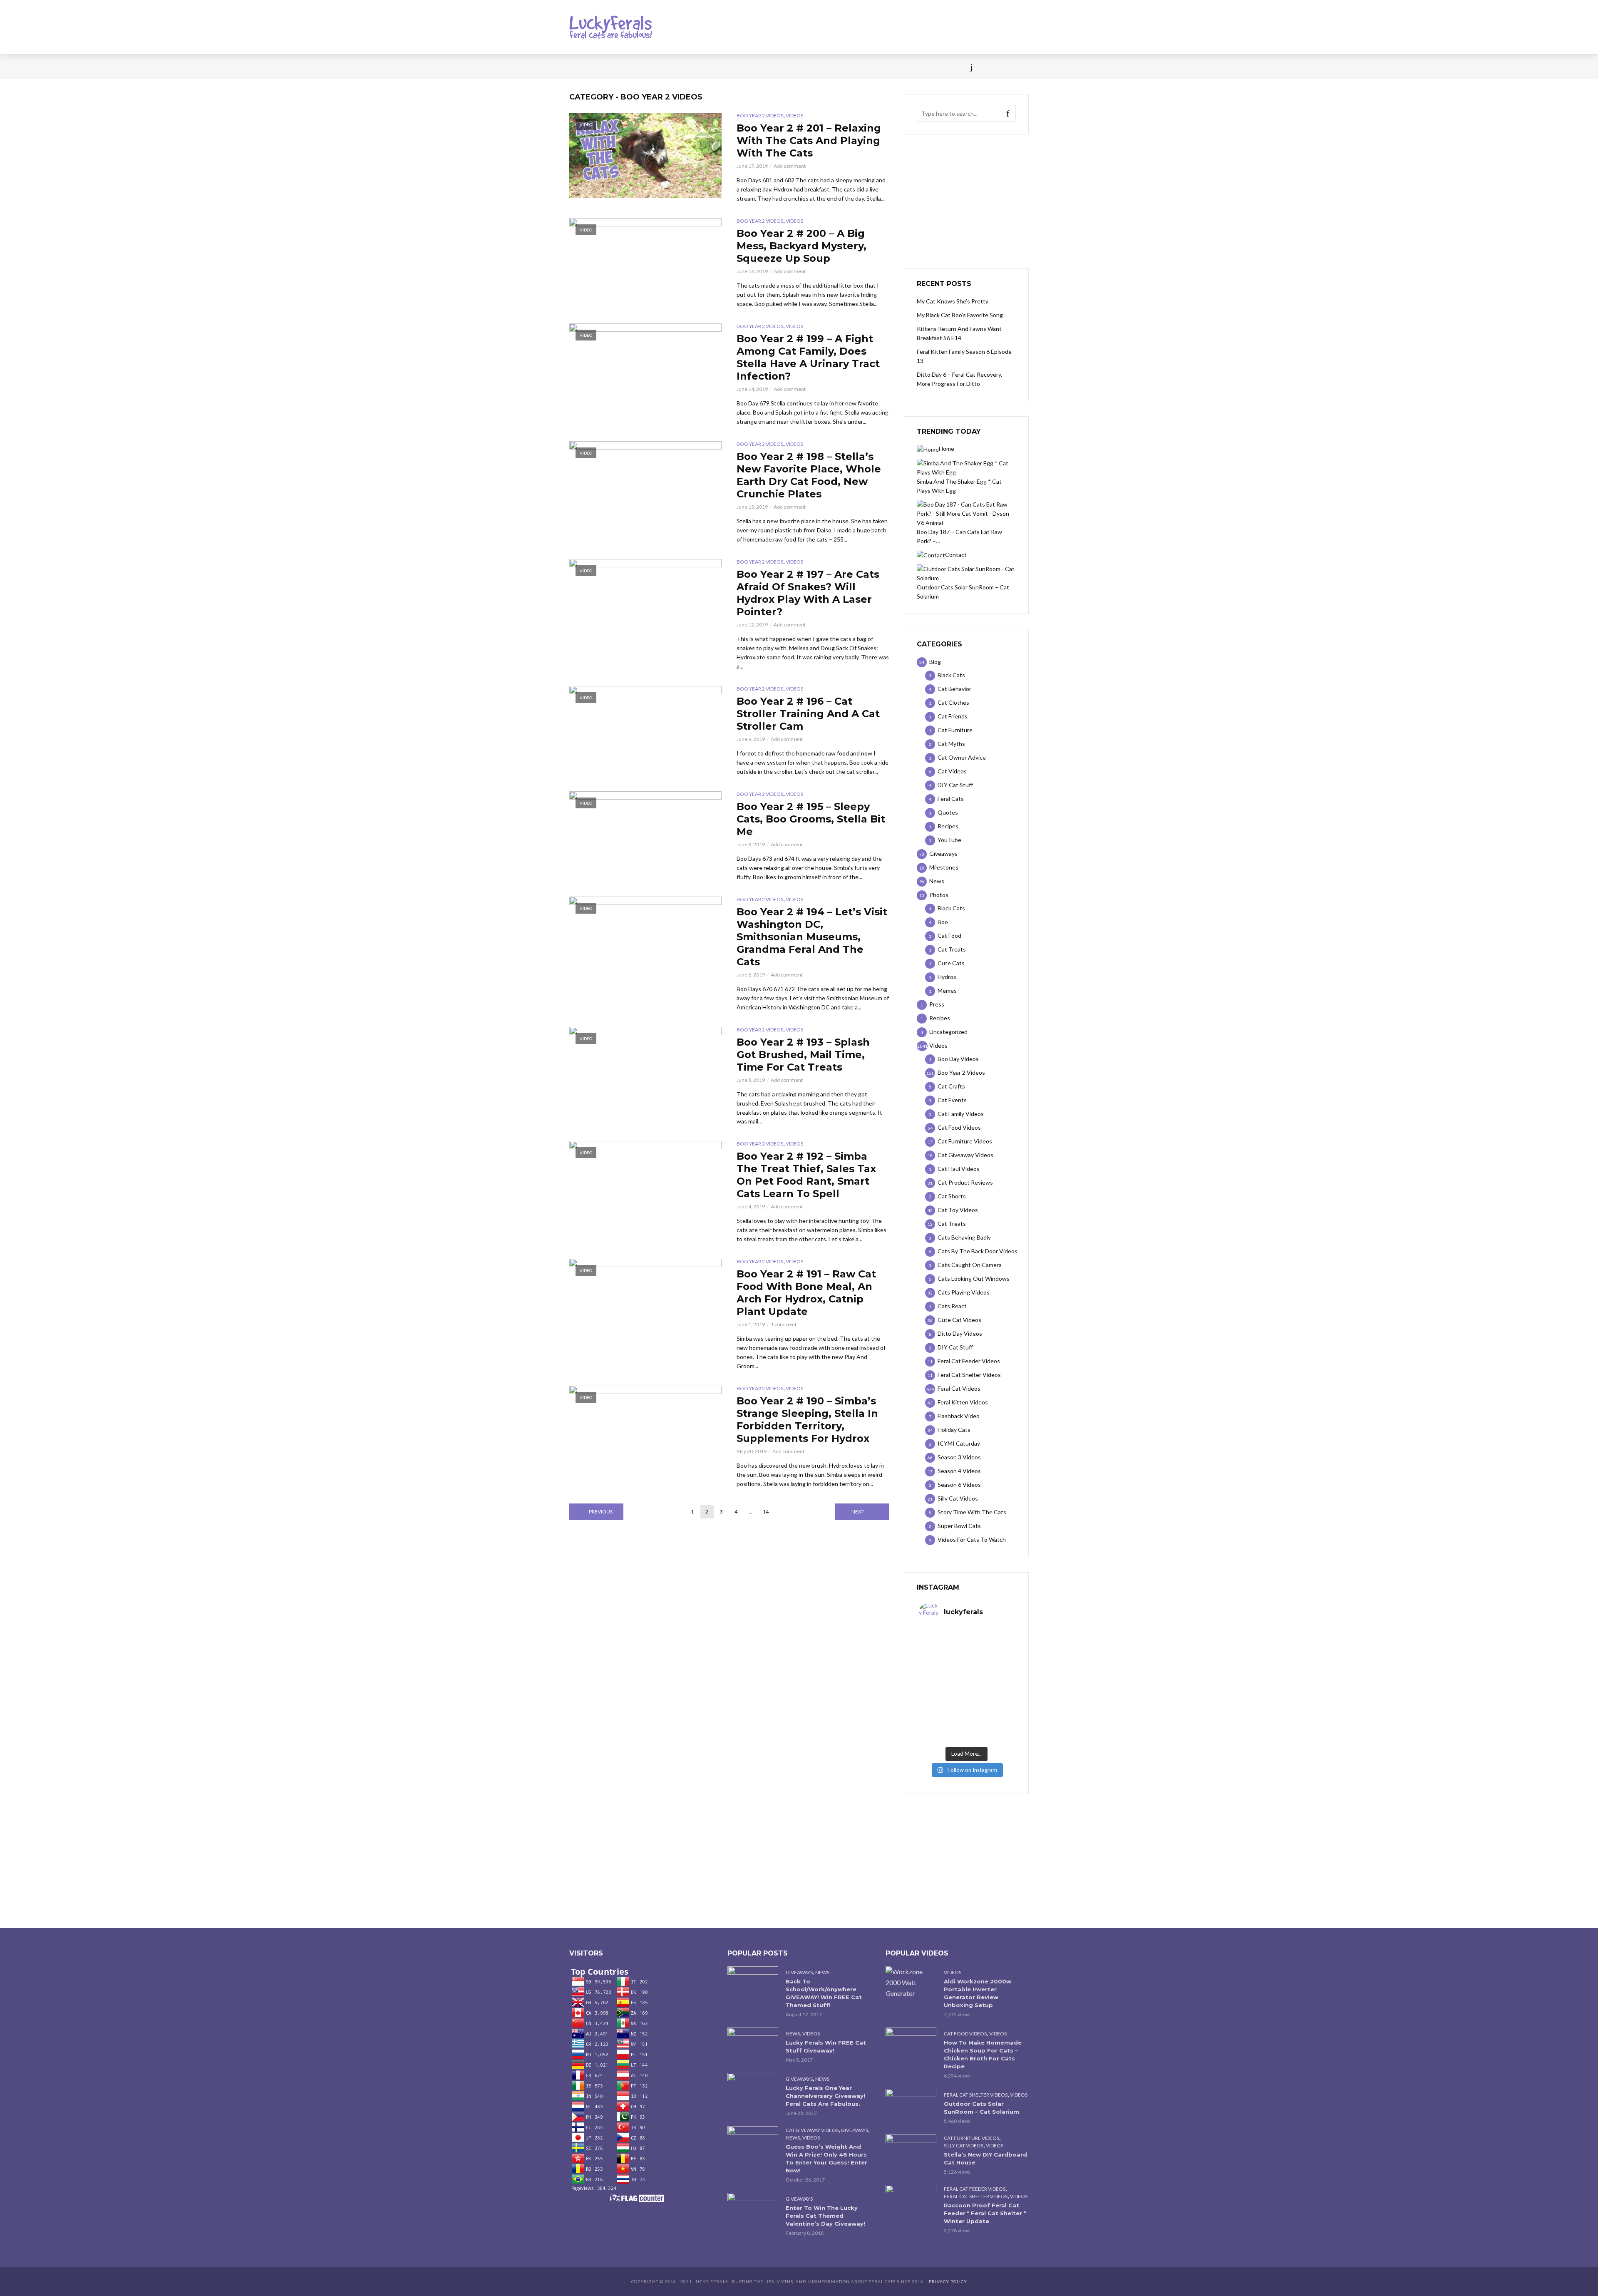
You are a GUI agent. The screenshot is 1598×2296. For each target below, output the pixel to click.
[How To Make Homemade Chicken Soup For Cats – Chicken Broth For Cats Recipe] (911, 2044)
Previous (601, 1512)
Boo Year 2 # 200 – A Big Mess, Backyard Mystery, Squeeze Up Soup (801, 246)
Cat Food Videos (965, 2034)
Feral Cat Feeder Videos (975, 2189)
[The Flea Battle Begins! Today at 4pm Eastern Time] (943, 1643)
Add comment (790, 166)
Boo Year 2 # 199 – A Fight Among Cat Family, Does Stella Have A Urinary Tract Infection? (808, 357)
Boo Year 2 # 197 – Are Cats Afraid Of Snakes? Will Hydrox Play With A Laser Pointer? (808, 593)
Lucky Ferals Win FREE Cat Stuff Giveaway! (826, 2046)
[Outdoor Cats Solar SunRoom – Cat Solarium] (911, 2106)
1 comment (784, 1324)
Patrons (890, 67)
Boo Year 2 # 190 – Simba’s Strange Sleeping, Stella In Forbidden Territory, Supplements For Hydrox (807, 1420)
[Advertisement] (966, 201)
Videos (668, 67)
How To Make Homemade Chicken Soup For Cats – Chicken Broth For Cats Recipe (983, 2054)
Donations (746, 67)
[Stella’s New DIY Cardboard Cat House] (911, 2151)
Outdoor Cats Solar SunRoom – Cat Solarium (981, 2108)
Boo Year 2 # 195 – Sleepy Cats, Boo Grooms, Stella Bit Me (811, 819)
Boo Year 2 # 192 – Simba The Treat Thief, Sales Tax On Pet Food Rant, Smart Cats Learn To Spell (806, 1175)
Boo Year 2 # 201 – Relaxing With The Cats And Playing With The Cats (809, 140)
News (607, 67)
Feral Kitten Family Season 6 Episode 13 (964, 356)
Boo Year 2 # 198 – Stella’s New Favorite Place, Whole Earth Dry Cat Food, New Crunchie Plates (809, 475)
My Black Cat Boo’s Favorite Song (960, 315)
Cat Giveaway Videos (812, 2130)
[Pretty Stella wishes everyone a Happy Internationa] (943, 1700)
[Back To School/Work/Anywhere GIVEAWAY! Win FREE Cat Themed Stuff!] (753, 1983)
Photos (703, 67)
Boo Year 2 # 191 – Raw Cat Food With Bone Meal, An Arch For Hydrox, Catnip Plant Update (806, 1293)
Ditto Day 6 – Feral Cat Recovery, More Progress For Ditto (959, 379)
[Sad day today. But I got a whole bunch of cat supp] (943, 1672)
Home (578, 67)
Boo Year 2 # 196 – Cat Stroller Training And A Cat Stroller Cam (808, 714)
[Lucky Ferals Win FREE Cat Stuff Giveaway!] (753, 2044)
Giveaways (799, 1972)
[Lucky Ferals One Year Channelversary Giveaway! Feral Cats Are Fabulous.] (753, 2090)
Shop (784, 67)
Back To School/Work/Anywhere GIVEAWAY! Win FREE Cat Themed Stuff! (824, 1993)
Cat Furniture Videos (971, 2138)
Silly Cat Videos (964, 2146)
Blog (636, 67)
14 (766, 1512)
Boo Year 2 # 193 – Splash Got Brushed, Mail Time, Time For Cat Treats (803, 1055)
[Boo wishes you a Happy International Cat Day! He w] (990, 1672)
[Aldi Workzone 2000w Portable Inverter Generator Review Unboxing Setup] (911, 1983)
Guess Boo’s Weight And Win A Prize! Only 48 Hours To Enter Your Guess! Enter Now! (826, 2158)
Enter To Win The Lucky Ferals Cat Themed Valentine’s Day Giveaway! (825, 2216)
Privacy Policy (948, 2281)
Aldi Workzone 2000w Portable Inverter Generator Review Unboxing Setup (978, 1993)
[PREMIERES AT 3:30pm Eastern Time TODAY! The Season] (990, 1643)
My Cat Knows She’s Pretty (953, 301)
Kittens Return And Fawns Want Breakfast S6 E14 (959, 333)
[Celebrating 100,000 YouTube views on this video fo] (990, 1729)
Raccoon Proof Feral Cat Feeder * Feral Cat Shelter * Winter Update (985, 2213)
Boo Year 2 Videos (760, 116)
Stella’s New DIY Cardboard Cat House (985, 2158)
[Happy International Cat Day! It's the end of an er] (943, 1729)
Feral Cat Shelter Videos (976, 2095)
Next (858, 1512)
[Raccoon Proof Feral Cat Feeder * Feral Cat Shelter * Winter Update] (911, 2202)
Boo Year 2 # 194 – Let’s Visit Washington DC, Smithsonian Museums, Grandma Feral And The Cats (812, 937)
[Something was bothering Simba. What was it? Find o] (990, 1700)
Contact (818, 67)
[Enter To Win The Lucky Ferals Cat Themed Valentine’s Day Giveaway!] (753, 2210)
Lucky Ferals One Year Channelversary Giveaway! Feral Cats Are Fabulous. (825, 2096)
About (854, 67)
